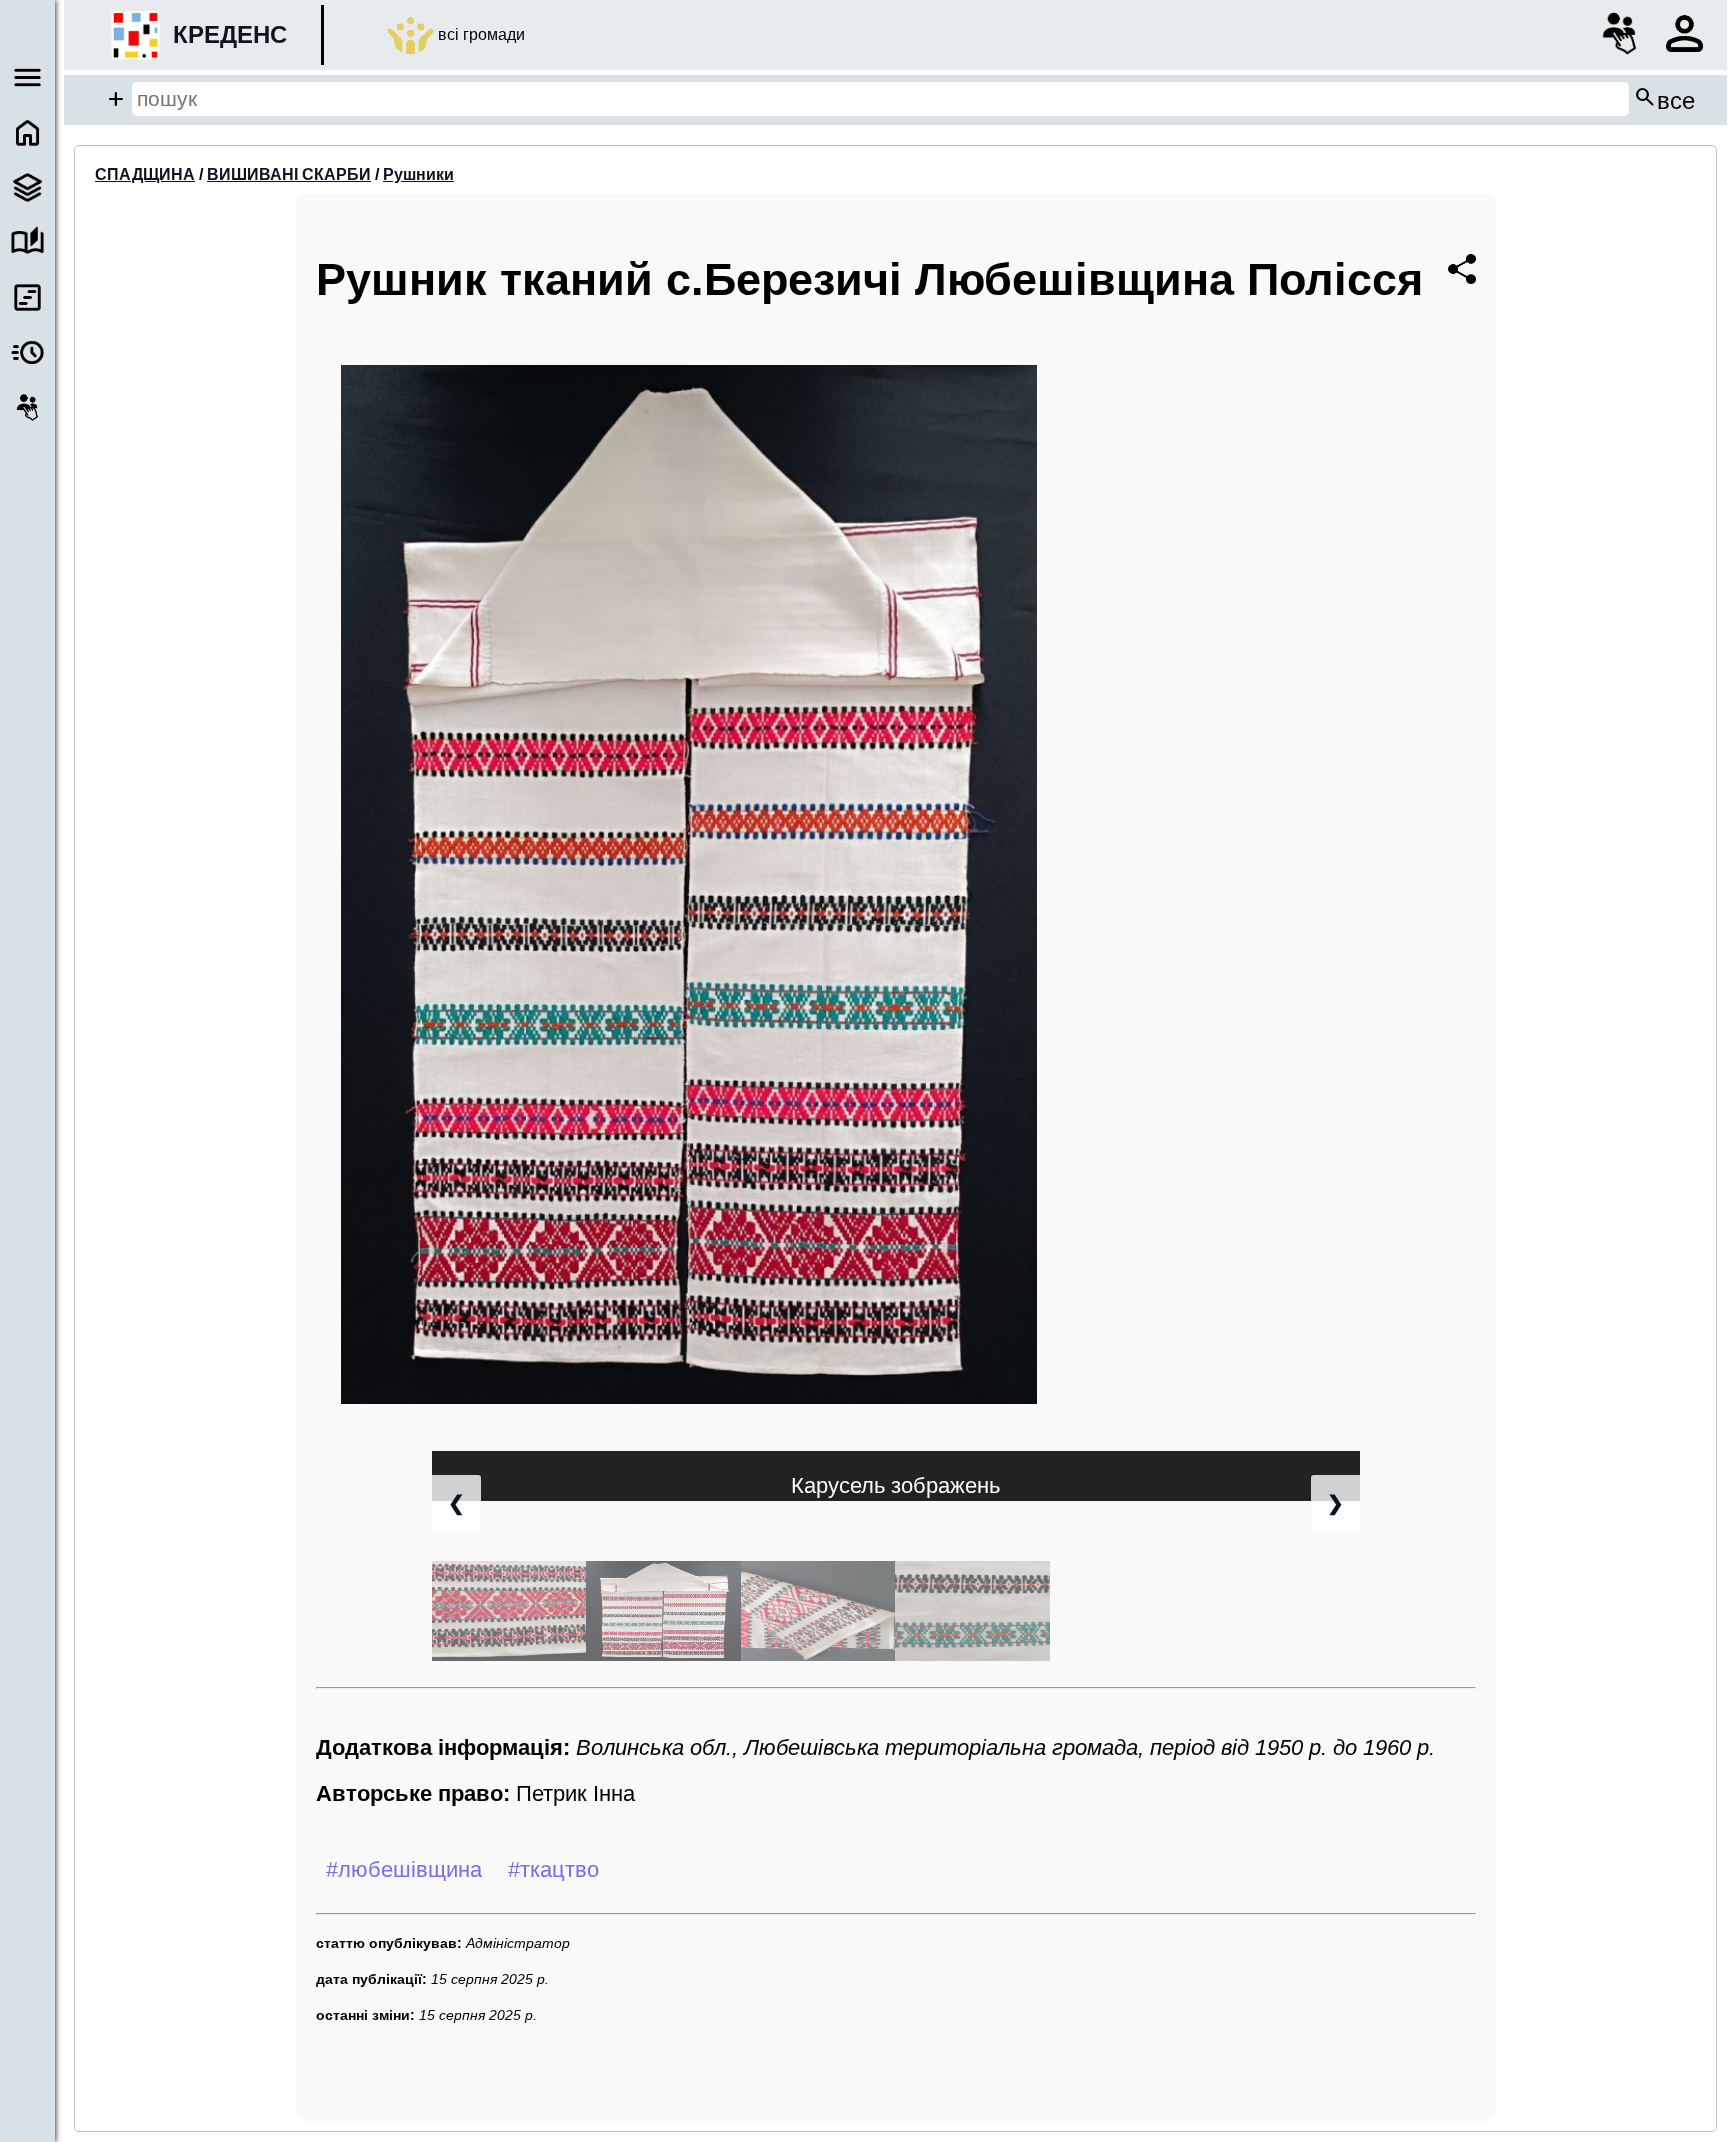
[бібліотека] (27, 242)
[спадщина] (27, 187)
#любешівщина (404, 1869)
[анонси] (27, 352)
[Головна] (27, 132)
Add (116, 99)
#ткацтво (553, 1869)
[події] (27, 297)
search (1664, 99)
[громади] (27, 407)
